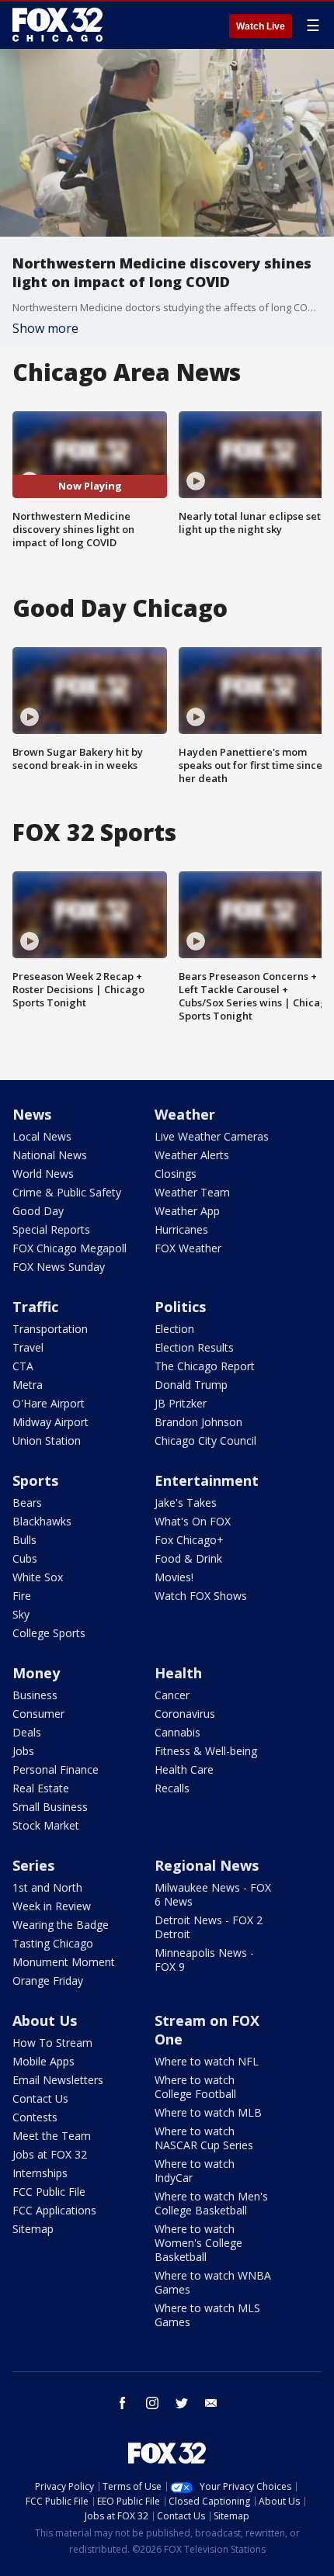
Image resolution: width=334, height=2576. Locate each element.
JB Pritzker (181, 1403)
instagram (152, 2403)
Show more (45, 328)
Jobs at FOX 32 (50, 2154)
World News (43, 1174)
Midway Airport (50, 1422)
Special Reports (51, 1229)
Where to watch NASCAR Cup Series (204, 2138)
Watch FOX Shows (201, 1596)
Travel (28, 1347)
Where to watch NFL (207, 2061)
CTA (23, 1366)
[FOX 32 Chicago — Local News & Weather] (57, 25)
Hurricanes (181, 1229)
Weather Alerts (192, 1155)
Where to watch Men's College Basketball (211, 2203)
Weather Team (192, 1192)
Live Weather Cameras (212, 1136)
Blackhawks (42, 1521)
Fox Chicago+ (189, 1540)
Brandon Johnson (198, 1422)
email (211, 2403)
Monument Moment (64, 1962)
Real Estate (41, 1788)
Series (33, 1865)
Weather (185, 1114)
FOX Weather (188, 1248)
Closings (176, 1174)
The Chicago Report (205, 1366)
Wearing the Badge (61, 1925)
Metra (28, 1385)
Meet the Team (52, 2136)
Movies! (174, 1577)
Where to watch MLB (208, 2112)
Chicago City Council (205, 1440)
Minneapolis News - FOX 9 (204, 1960)
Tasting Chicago (53, 1943)
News (32, 1114)
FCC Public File (49, 2192)
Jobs (23, 1751)
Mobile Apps (43, 2061)
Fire (22, 1596)
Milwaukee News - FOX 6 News (213, 1894)
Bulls (24, 1540)
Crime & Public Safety (67, 1192)
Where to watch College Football (195, 2087)
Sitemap (33, 2229)
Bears (27, 1503)
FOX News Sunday (59, 1267)
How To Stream (52, 2043)
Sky (21, 1614)
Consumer (38, 1714)
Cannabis (177, 1732)
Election (174, 1329)
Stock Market (46, 1825)
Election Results (194, 1347)
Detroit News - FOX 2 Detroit (209, 1927)
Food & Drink (188, 1558)
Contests (35, 2117)
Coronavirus (185, 1714)
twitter (182, 2403)
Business (35, 1695)
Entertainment (207, 1480)
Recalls (172, 1788)
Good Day (38, 1211)
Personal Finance (56, 1769)
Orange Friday (48, 1980)
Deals (27, 1732)
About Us (45, 2020)
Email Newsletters (58, 2080)
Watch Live (261, 26)
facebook (123, 2403)
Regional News (207, 1865)
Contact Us (40, 2098)
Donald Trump (191, 1385)
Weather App (187, 1211)
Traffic (35, 1307)
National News (50, 1155)
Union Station (47, 1440)
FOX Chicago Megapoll (70, 1248)
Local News (42, 1136)
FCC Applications (54, 2210)
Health (178, 1673)
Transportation (50, 1329)
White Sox (38, 1577)
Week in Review (52, 1906)
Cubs (25, 1558)
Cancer (172, 1695)
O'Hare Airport (49, 1403)
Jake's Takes (186, 1503)
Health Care (184, 1769)
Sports (35, 1480)
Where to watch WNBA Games (213, 2282)
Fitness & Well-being (206, 1751)
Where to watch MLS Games (207, 2315)
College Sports (49, 1633)
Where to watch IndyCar (195, 2171)
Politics (180, 1307)
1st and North (47, 1887)
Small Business (50, 1807)
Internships (40, 2173)
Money (36, 1673)
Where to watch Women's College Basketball (198, 2243)
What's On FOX (193, 1521)
